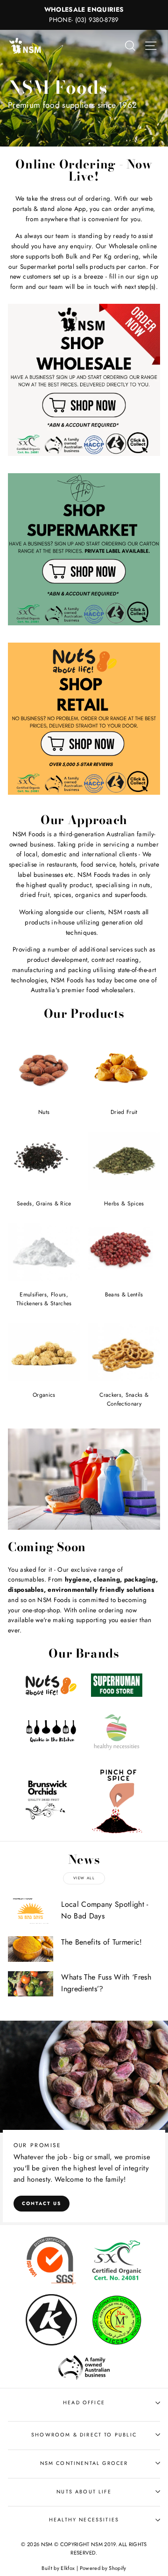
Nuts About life (84, 2492)
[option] (84, 15)
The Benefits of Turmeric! (102, 1942)
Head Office (84, 2402)
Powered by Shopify (103, 2568)
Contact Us (42, 2203)
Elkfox (68, 2568)
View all (84, 1878)
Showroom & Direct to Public (84, 2435)
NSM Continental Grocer (84, 2463)
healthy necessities (84, 2520)
